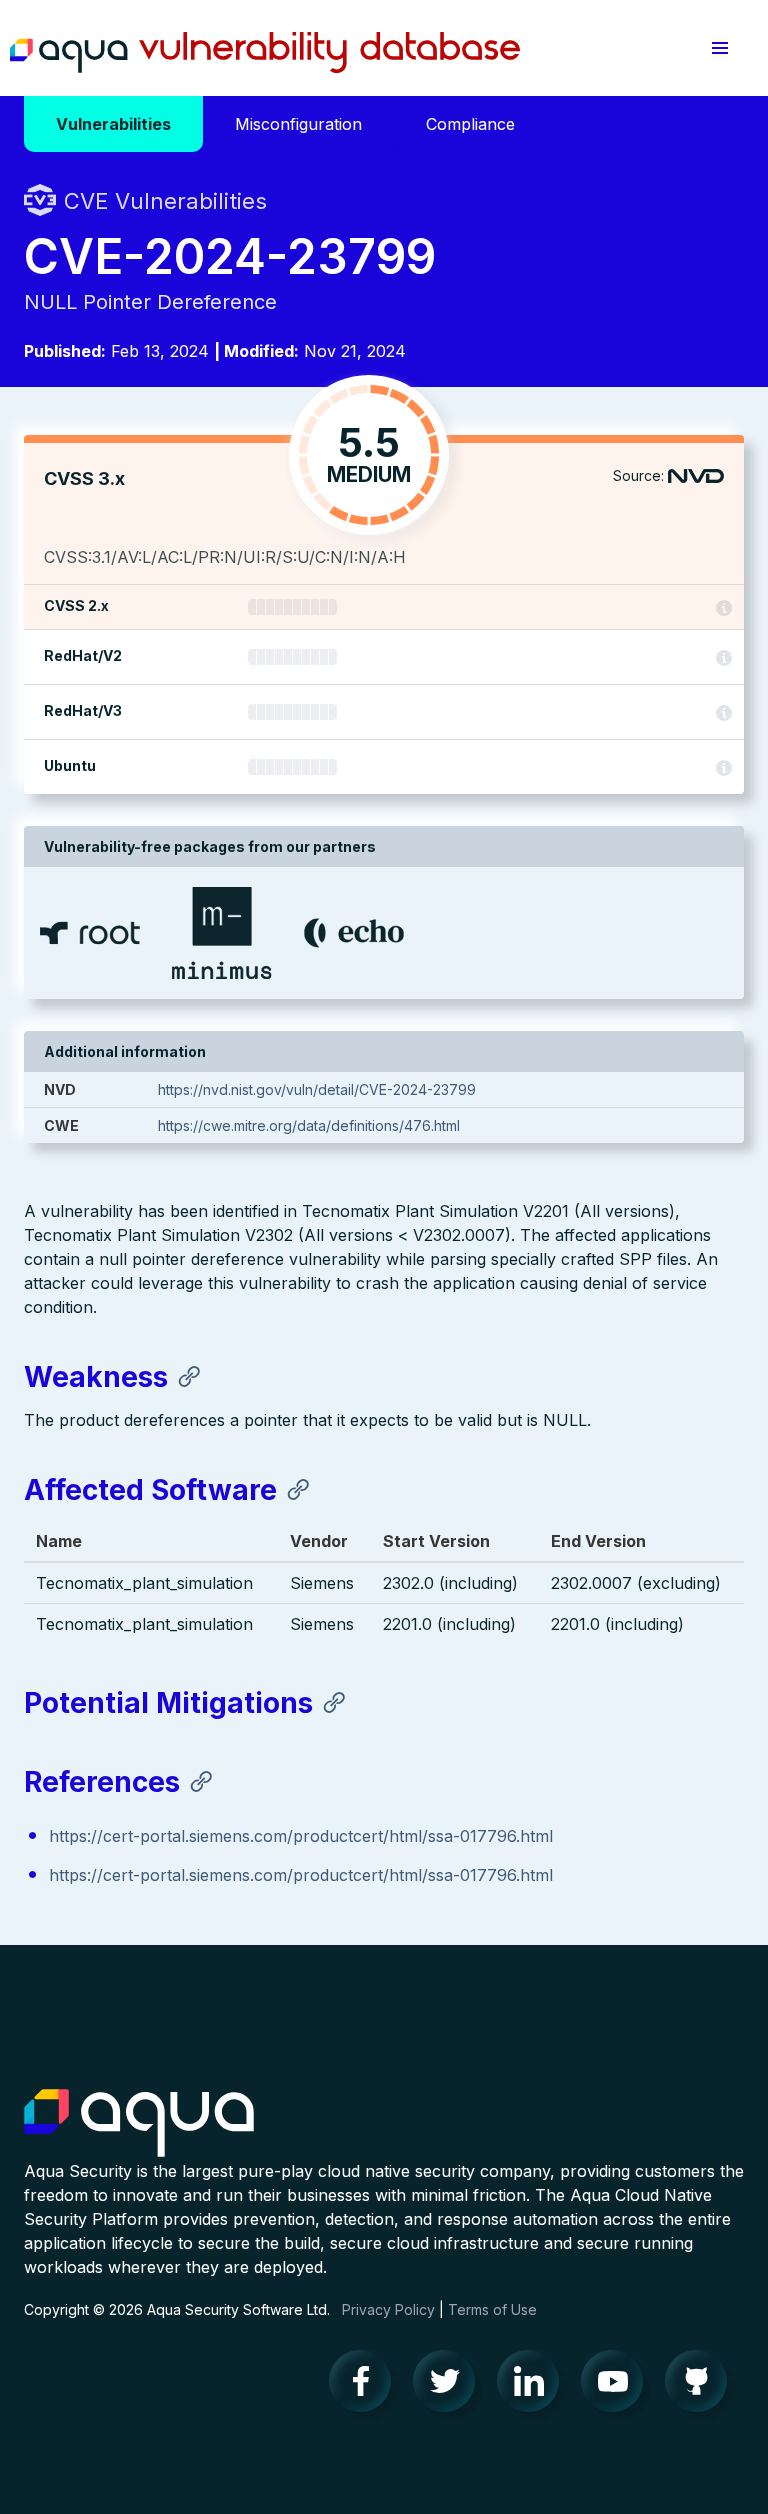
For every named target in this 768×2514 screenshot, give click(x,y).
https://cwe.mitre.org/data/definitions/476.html (309, 1125)
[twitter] (450, 2386)
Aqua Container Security (139, 2124)
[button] (720, 48)
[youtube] (618, 2386)
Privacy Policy (388, 2309)
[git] (702, 2386)
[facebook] (366, 2386)
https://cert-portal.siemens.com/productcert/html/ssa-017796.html (301, 1836)
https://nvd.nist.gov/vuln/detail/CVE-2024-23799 (317, 1089)
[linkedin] (534, 2386)
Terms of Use (492, 2309)
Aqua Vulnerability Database (265, 53)
